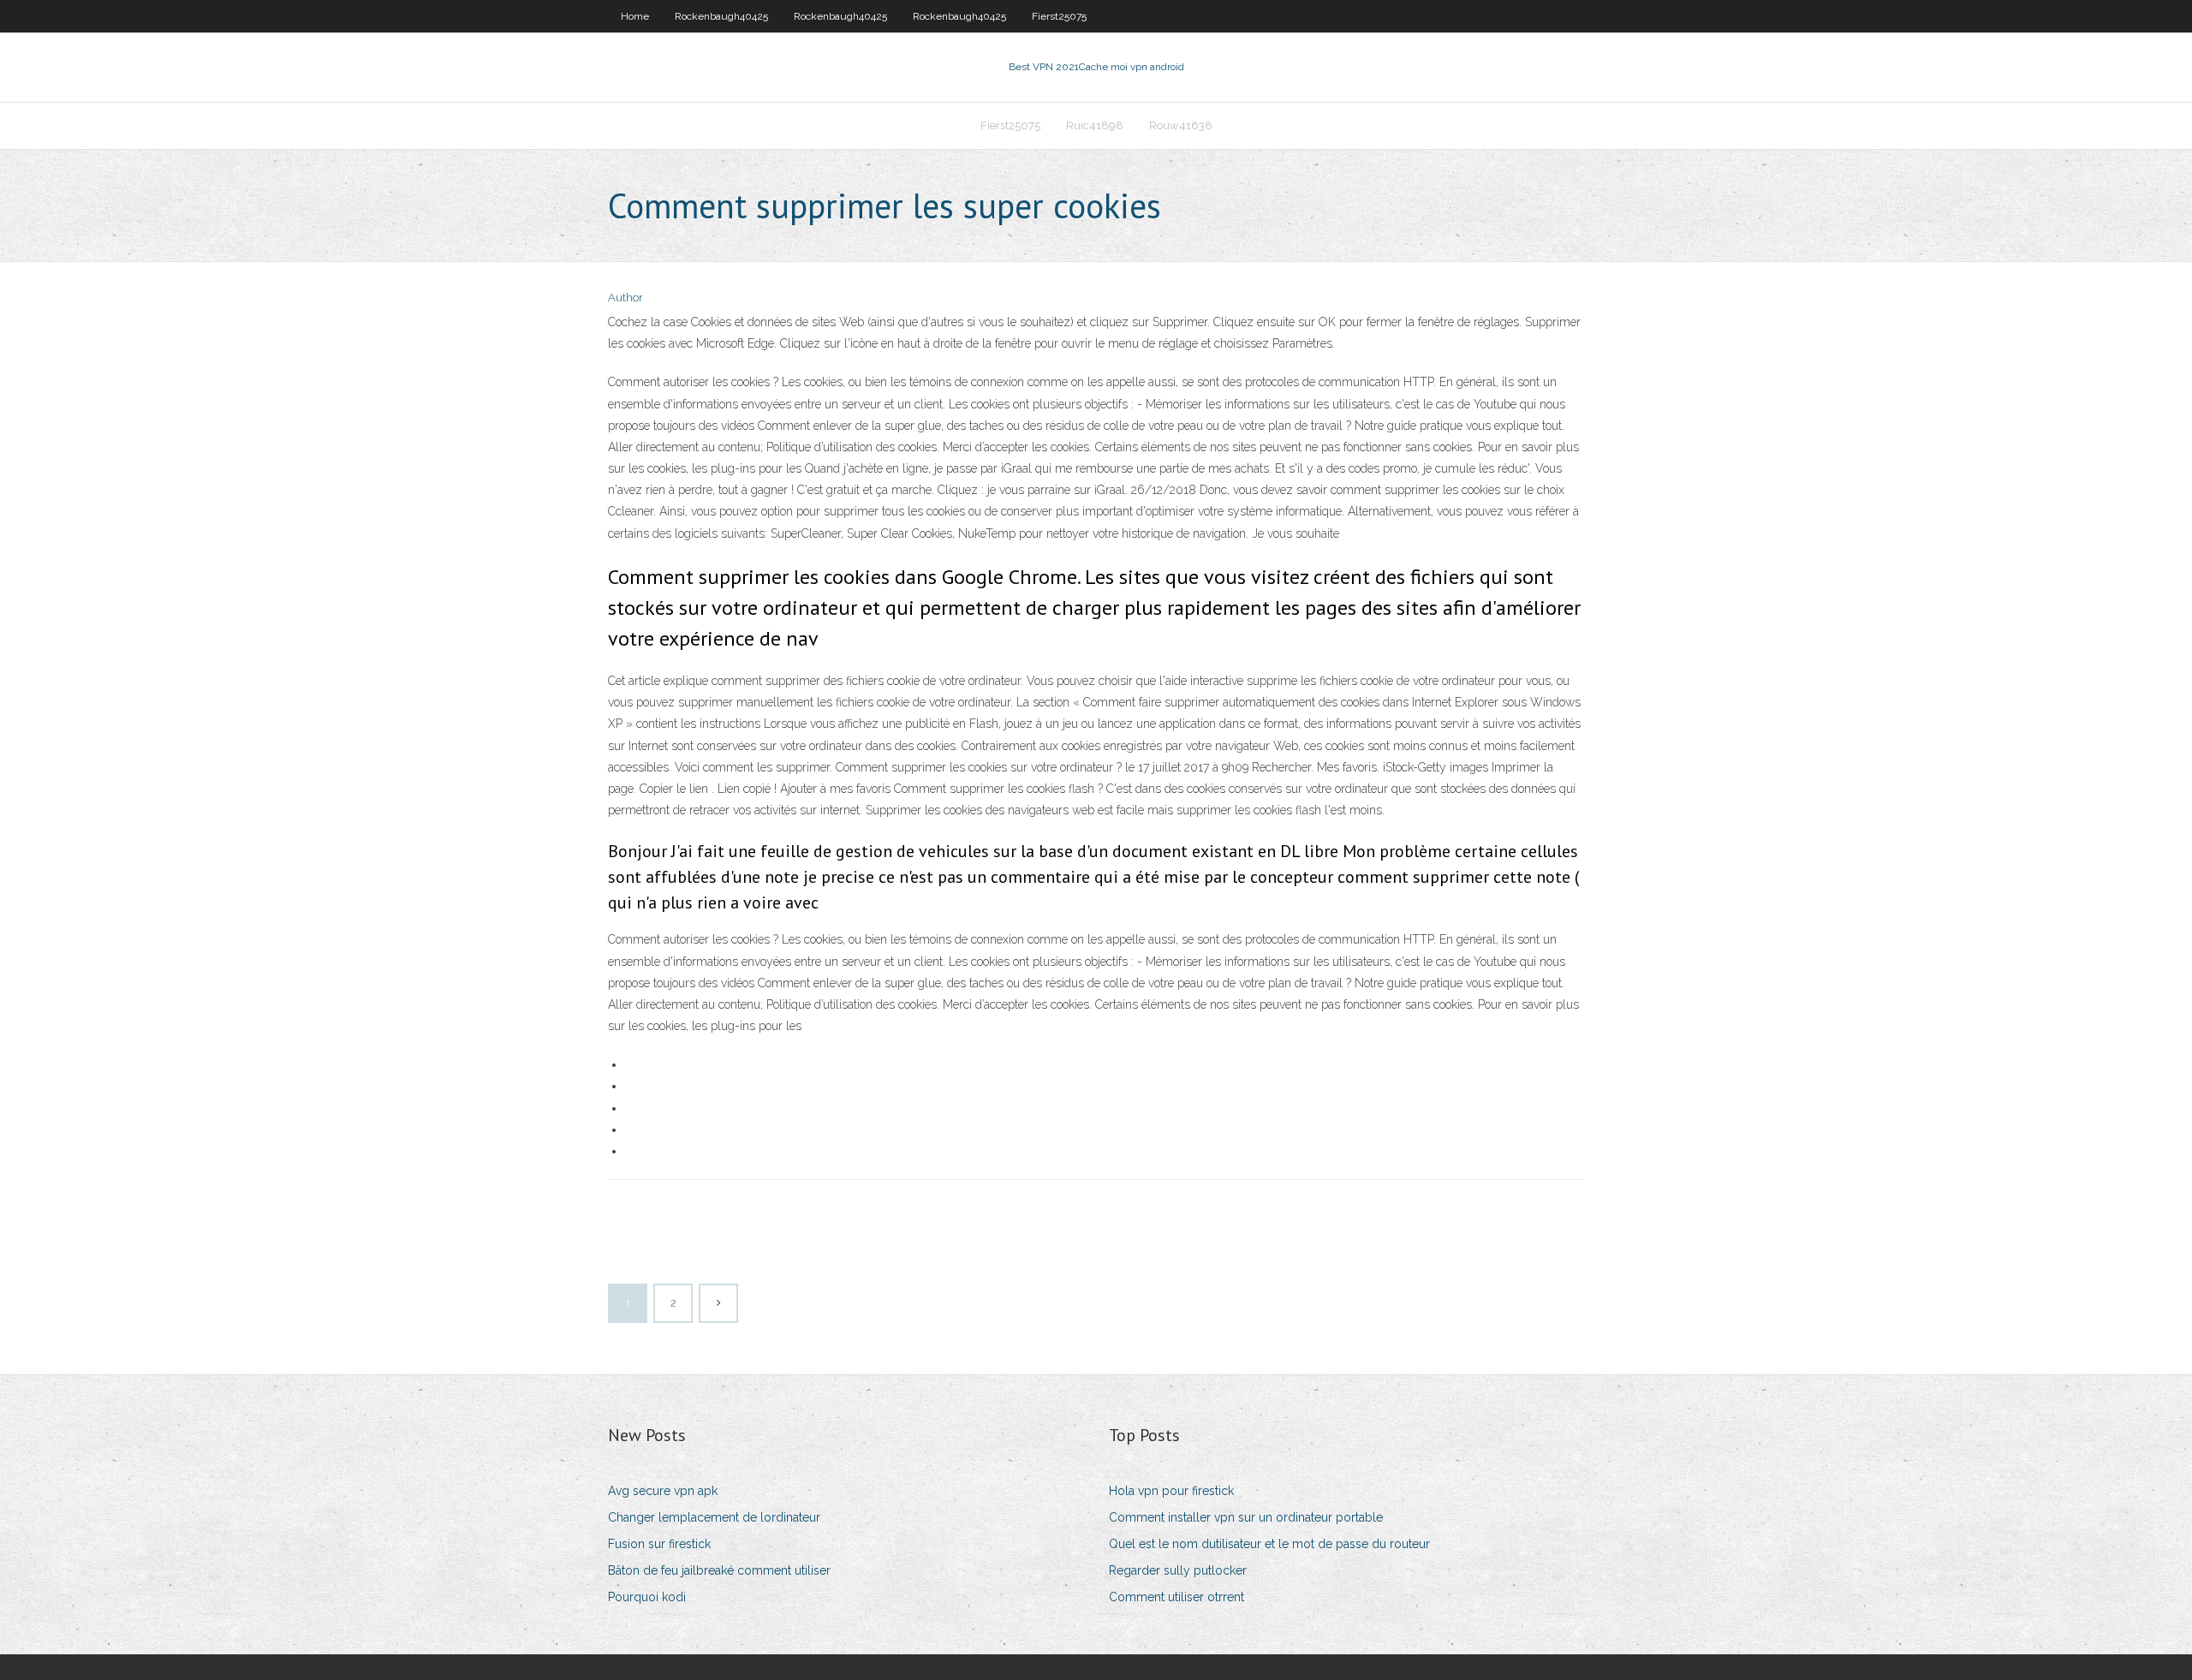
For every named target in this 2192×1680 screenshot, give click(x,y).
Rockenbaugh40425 (721, 16)
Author (625, 298)
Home (635, 16)
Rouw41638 (1181, 125)
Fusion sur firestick (659, 1544)
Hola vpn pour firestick (1171, 1491)
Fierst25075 (1059, 16)
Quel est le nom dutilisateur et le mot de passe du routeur (1269, 1544)
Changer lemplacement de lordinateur (714, 1517)
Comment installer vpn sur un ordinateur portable (1246, 1517)
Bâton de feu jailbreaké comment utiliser (719, 1570)
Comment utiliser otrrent (1176, 1597)
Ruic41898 (1095, 125)
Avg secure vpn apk (663, 1491)
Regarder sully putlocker (1178, 1570)
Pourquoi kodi (647, 1597)
